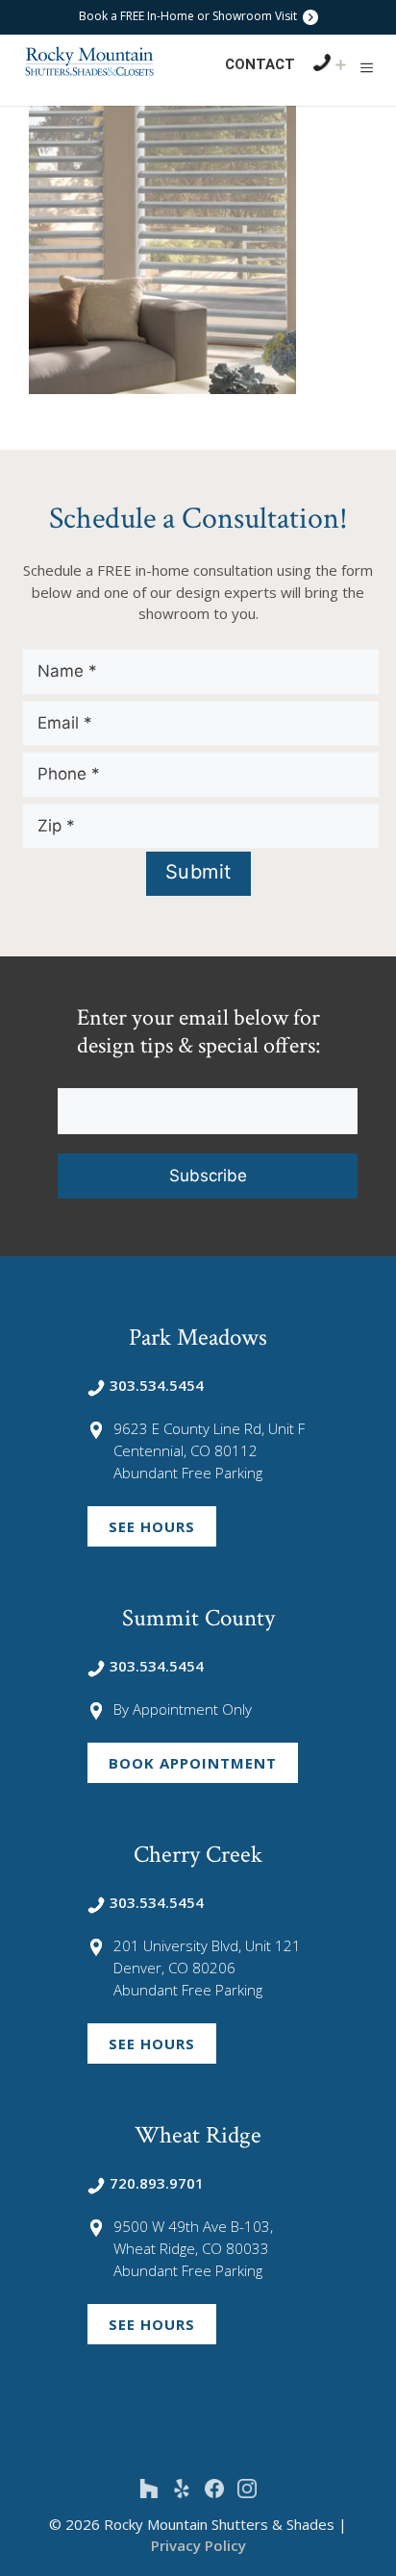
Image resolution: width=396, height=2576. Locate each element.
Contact (260, 64)
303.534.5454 (157, 1385)
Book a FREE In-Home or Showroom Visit (189, 16)
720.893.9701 (157, 2183)
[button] (367, 67)
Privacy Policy (198, 2545)
